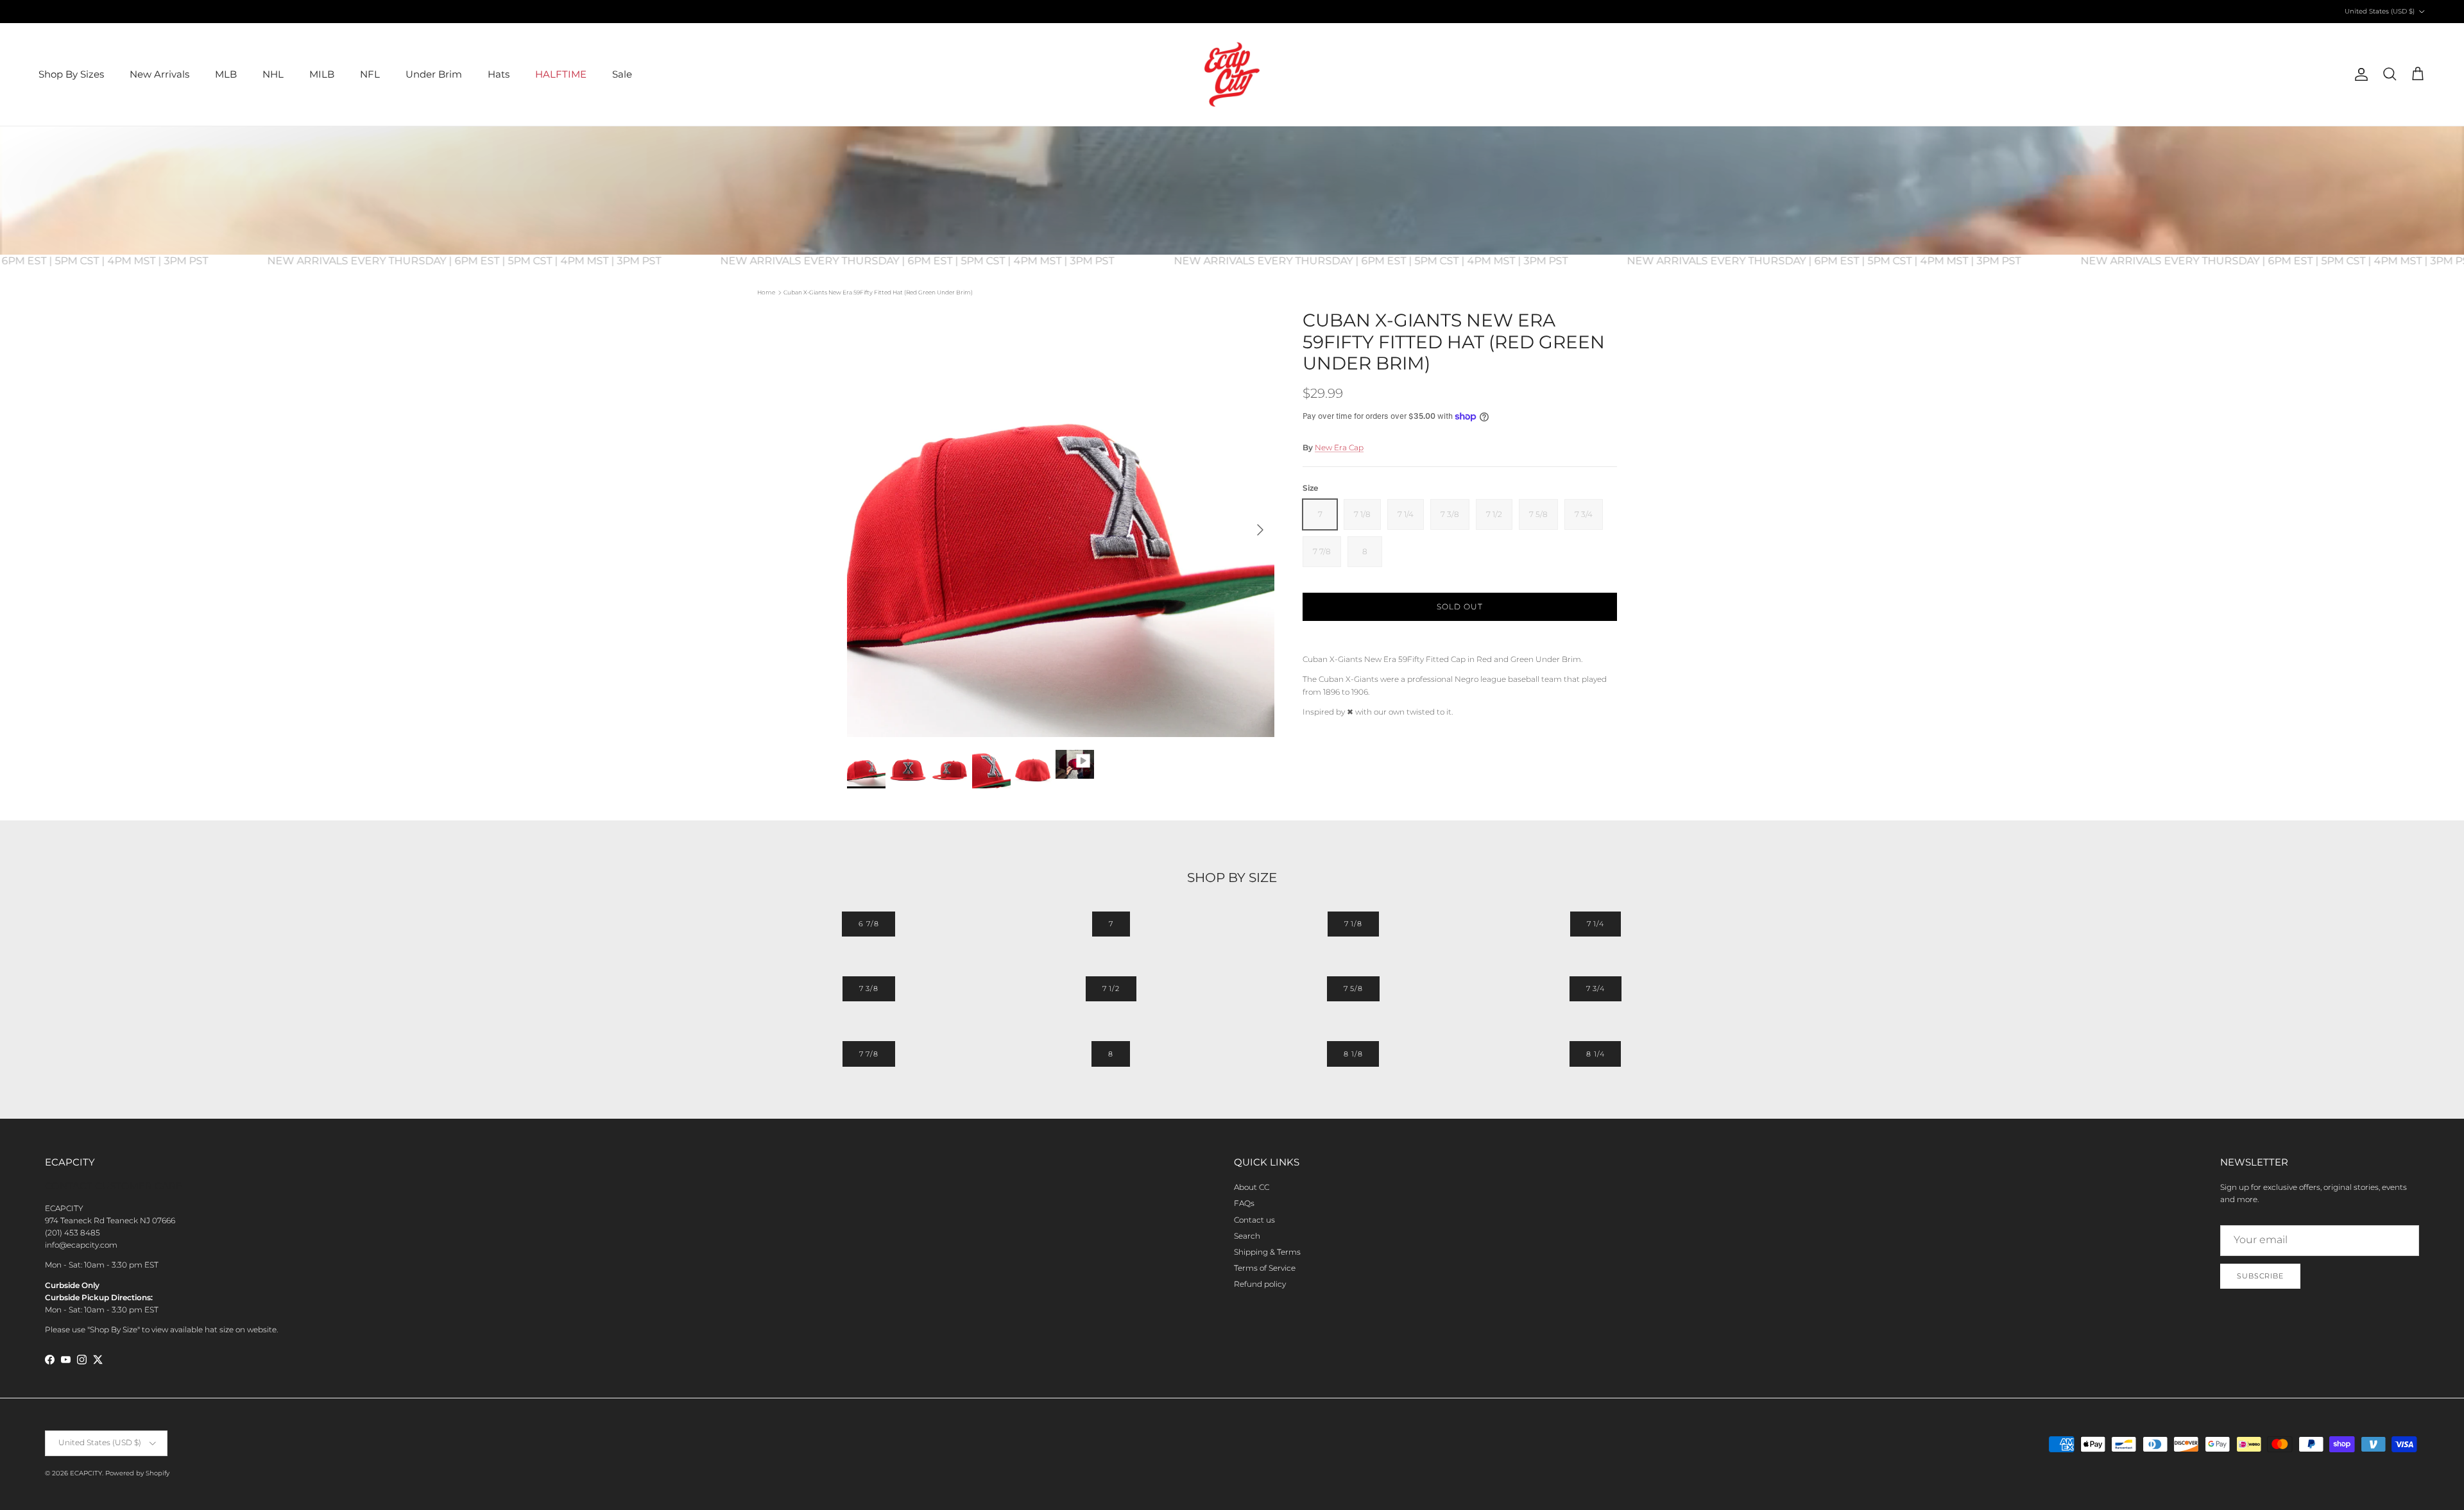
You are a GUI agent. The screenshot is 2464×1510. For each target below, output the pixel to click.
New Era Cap (1339, 447)
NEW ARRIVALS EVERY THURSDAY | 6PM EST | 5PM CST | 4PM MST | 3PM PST (502, 261)
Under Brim (434, 74)
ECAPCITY (86, 1473)
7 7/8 (869, 1054)
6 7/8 (868, 924)
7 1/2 (1111, 988)
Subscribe (2260, 1276)
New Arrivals (159, 74)
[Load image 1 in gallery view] (1061, 523)
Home (766, 292)
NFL (370, 74)
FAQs (1244, 1203)
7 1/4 (1596, 924)
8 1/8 (1353, 1054)
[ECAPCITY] (1232, 74)
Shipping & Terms (1267, 1252)
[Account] (2359, 74)
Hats (499, 74)
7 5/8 (1353, 988)
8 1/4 (1595, 1054)
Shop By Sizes (71, 74)
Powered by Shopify (137, 1473)
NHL (273, 74)
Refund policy (1260, 1284)
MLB (226, 74)
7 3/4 (1596, 988)
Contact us (1254, 1220)
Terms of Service (1265, 1268)
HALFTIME (561, 74)
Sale (622, 74)
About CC (1252, 1187)
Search (1247, 1236)
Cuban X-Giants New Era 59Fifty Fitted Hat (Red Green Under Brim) (878, 292)
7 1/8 (1353, 924)
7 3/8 (869, 988)
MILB (322, 74)
